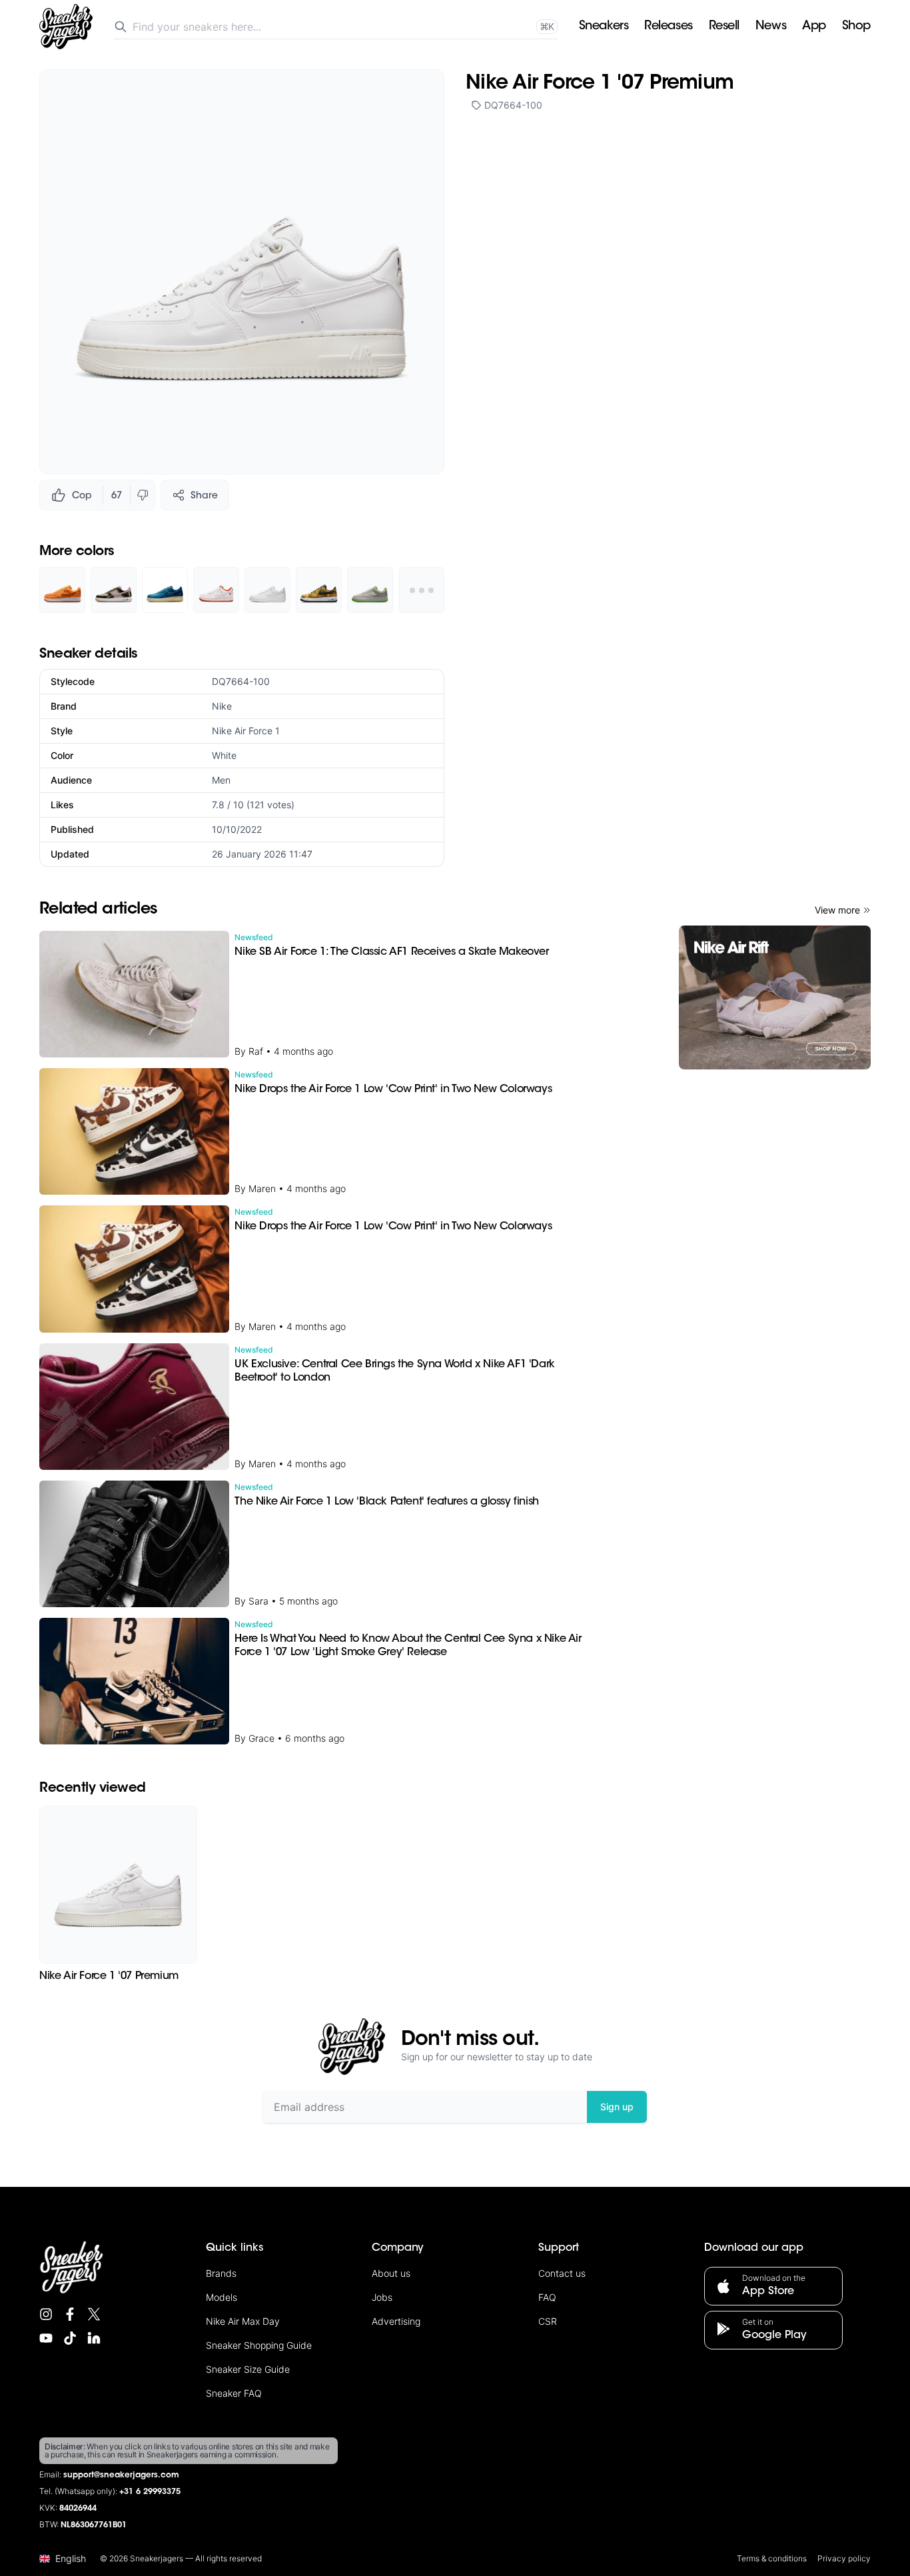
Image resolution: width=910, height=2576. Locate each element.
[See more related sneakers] (421, 590)
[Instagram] (46, 2314)
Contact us (562, 2273)
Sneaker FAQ (234, 2393)
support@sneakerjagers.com (121, 2475)
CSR (548, 2321)
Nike (222, 706)
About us (391, 2273)
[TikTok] (70, 2338)
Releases (668, 27)
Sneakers (604, 27)
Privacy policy (844, 2558)
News (771, 27)
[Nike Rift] (775, 997)
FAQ (547, 2297)
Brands (221, 2273)
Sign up (617, 2107)
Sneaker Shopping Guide (259, 2345)
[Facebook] (70, 2314)
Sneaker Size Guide (248, 2369)
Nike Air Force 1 (246, 731)
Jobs (382, 2297)
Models (222, 2297)
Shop (856, 27)
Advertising (396, 2321)
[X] (94, 2314)
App (814, 27)
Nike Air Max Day (243, 2321)
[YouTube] (46, 2338)
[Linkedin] (94, 2338)
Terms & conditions (772, 2558)
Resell (724, 27)
